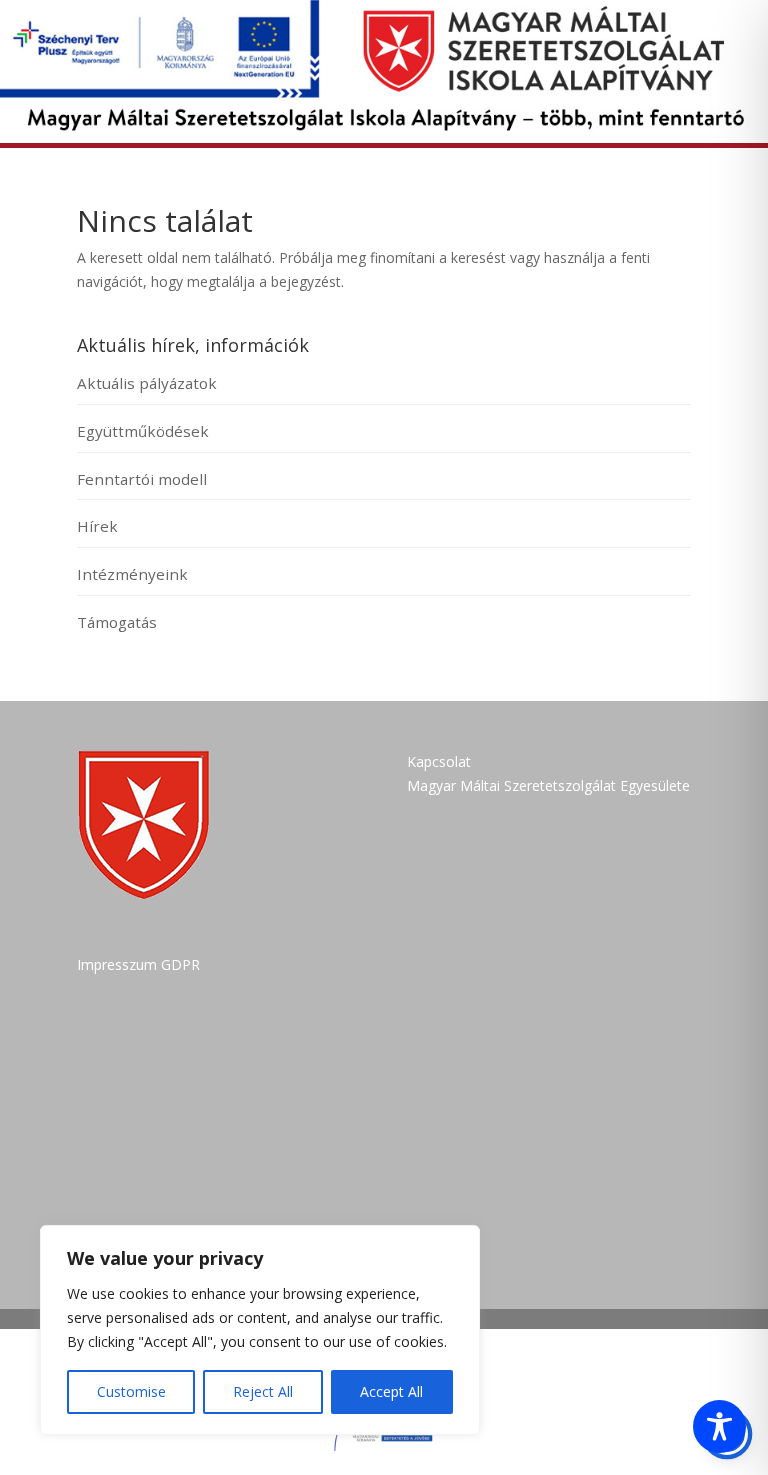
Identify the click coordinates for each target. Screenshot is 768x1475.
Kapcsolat (439, 761)
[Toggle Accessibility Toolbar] (719, 1426)
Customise (131, 1391)
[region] (260, 1330)
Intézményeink (132, 574)
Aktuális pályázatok (147, 383)
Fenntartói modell (142, 479)
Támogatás (117, 622)
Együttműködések (143, 431)
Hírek (97, 526)
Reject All (263, 1391)
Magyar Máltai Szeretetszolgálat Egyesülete (548, 785)
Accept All (391, 1391)
